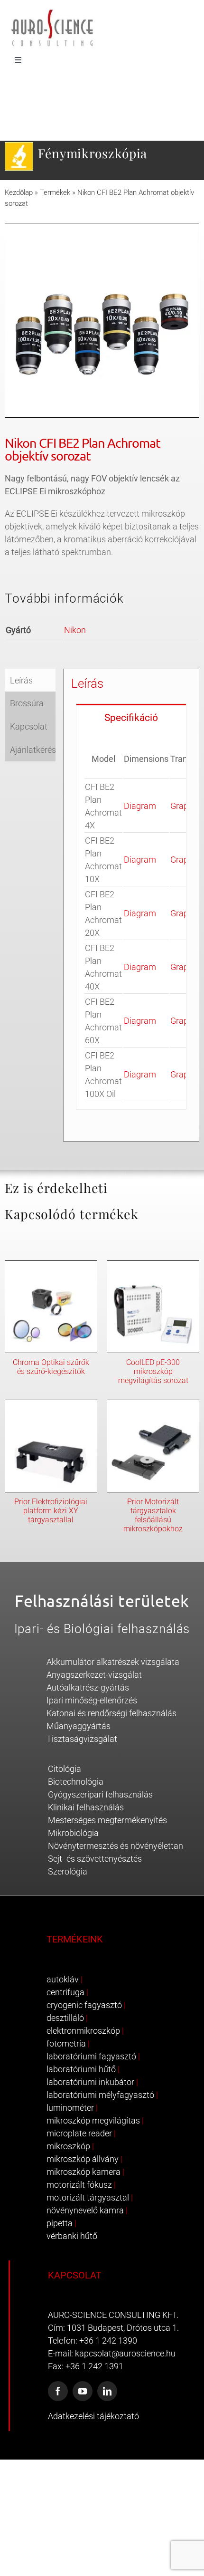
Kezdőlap (19, 192)
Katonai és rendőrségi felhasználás (111, 1713)
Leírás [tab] (21, 680)
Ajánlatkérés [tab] (33, 750)
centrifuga (65, 1992)
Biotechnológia (76, 1782)
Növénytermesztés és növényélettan (116, 1846)
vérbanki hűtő (72, 2236)
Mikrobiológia (73, 1833)
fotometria (66, 2043)
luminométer (70, 2108)
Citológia (65, 1769)
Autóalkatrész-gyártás (88, 1687)
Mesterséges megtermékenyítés (107, 1820)
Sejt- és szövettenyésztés (95, 1859)
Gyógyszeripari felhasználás (100, 1794)
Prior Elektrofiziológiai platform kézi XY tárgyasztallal (51, 1511)
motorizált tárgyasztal (88, 2197)
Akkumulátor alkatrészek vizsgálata (113, 1662)
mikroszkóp (68, 2146)
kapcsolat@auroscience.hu (125, 2353)
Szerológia (68, 1871)
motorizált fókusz (79, 2185)
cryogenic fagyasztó (84, 2005)
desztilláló (65, 2018)
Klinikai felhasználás (86, 1807)
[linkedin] (107, 2391)
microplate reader (79, 2133)
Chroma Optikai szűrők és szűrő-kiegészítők (51, 1367)
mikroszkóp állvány (83, 2159)
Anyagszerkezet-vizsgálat (94, 1675)
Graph (182, 806)
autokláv (63, 1979)
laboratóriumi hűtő (81, 2069)
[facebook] (58, 2391)
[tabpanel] (131, 920)
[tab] (131, 717)
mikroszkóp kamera (83, 2172)
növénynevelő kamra (85, 2210)
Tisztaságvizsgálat (82, 1739)
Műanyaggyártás (79, 1726)
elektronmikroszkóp (83, 2031)
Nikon (75, 630)
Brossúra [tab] (27, 703)
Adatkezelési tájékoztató (93, 2416)
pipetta (60, 2223)
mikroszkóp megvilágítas (93, 2120)
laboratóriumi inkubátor (90, 2082)
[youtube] (83, 2391)
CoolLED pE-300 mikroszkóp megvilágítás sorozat (153, 1371)
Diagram (140, 806)
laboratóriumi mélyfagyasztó (100, 2095)
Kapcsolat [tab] (29, 726)
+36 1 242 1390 (108, 2341)
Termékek (55, 192)
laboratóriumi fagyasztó (91, 2056)
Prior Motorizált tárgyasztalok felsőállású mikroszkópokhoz (153, 1515)
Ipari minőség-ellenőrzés (92, 1700)
